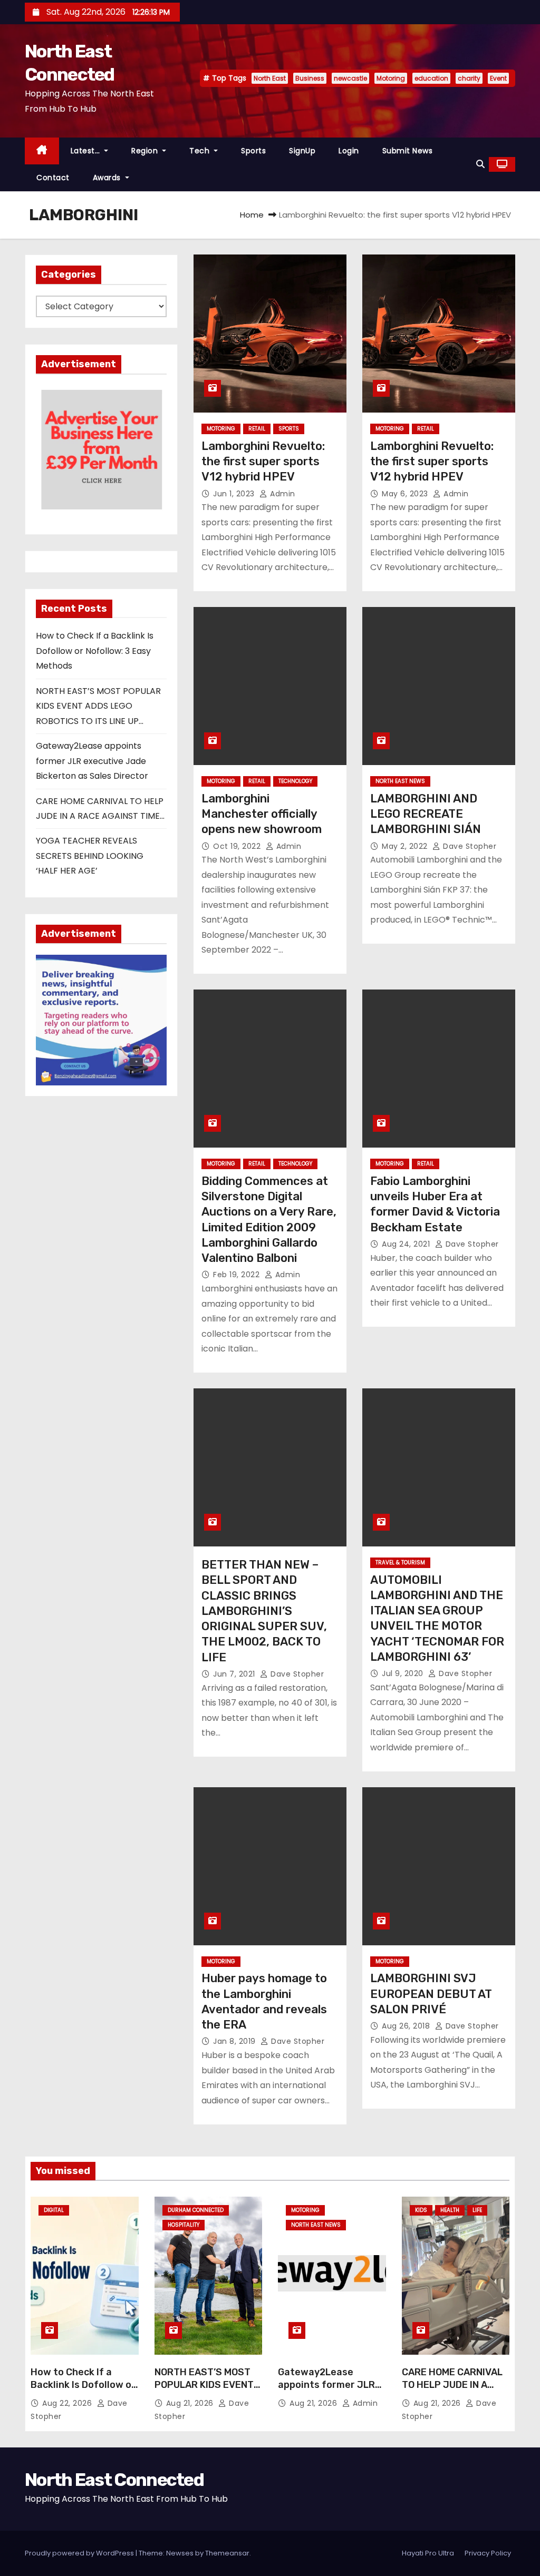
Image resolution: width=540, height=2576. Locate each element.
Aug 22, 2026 (68, 2403)
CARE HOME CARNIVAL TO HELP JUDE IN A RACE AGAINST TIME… (452, 2385)
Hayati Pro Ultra (428, 2553)
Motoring (391, 78)
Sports (253, 151)
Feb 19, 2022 (238, 1275)
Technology (295, 781)
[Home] (42, 151)
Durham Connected (196, 2210)
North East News (400, 781)
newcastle (350, 78)
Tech (201, 151)
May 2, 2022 (406, 846)
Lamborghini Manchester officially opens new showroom (262, 814)
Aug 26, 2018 (407, 2026)
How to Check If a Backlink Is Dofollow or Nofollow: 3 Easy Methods (95, 651)
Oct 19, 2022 (238, 846)
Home (252, 215)
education (431, 78)
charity (469, 78)
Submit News (408, 151)
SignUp (302, 151)
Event (498, 78)
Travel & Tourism (400, 1563)
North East (270, 78)
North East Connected (114, 2480)
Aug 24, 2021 (407, 1244)
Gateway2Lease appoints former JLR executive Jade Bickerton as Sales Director (92, 761)
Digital (54, 2210)
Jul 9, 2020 (404, 1673)
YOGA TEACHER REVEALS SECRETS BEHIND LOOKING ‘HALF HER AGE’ (90, 856)
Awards (108, 178)
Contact (53, 178)
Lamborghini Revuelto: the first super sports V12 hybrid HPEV (263, 462)
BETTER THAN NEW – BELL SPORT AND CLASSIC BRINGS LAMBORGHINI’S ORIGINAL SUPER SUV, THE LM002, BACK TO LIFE (264, 1611)
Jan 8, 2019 (235, 2041)
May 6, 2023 (406, 494)
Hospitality (184, 2225)
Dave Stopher (469, 846)
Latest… (86, 151)
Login (349, 151)
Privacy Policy (488, 2553)
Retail (257, 429)
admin (282, 494)
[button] (480, 164)
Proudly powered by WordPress (80, 2553)
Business (310, 78)
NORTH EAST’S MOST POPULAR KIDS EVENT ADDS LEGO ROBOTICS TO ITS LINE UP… (98, 706)
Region (146, 151)
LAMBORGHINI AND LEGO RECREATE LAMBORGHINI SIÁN (426, 814)
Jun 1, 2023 (235, 494)
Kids (421, 2210)
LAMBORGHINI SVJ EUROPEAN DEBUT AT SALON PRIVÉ (431, 1994)
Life (477, 2210)
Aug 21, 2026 (191, 2403)
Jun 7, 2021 (235, 1674)
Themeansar (227, 2553)
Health (450, 2210)
